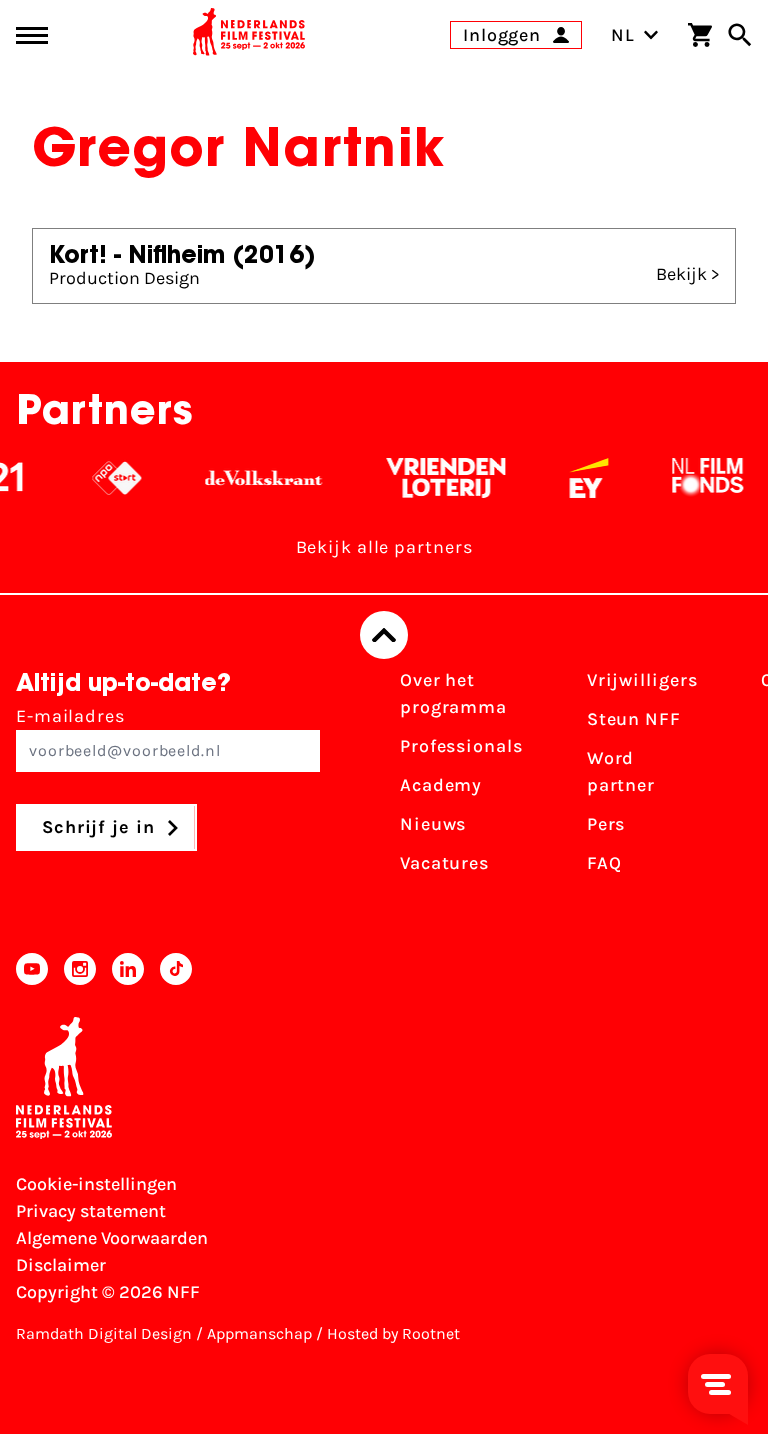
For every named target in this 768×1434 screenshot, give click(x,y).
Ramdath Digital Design (104, 1333)
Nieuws (433, 824)
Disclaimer (61, 1265)
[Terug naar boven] (384, 635)
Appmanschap (259, 1333)
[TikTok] (176, 969)
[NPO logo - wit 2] (107, 478)
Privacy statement (91, 1211)
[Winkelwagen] (700, 35)
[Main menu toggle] (32, 35)
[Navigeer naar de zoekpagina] (740, 35)
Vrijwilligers (642, 680)
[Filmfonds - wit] (698, 478)
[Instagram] (80, 969)
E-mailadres (70, 716)
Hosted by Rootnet (393, 1333)
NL (623, 35)
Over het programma (453, 693)
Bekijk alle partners (384, 547)
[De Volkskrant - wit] (254, 478)
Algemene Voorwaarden (112, 1238)
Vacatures (444, 863)
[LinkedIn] (128, 969)
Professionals (461, 746)
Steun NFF (634, 719)
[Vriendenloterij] (436, 478)
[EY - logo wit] (579, 478)
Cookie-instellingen (96, 1184)
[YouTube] (32, 969)
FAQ (604, 863)
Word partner (621, 771)
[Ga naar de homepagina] (249, 35)
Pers (606, 824)
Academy (441, 785)
